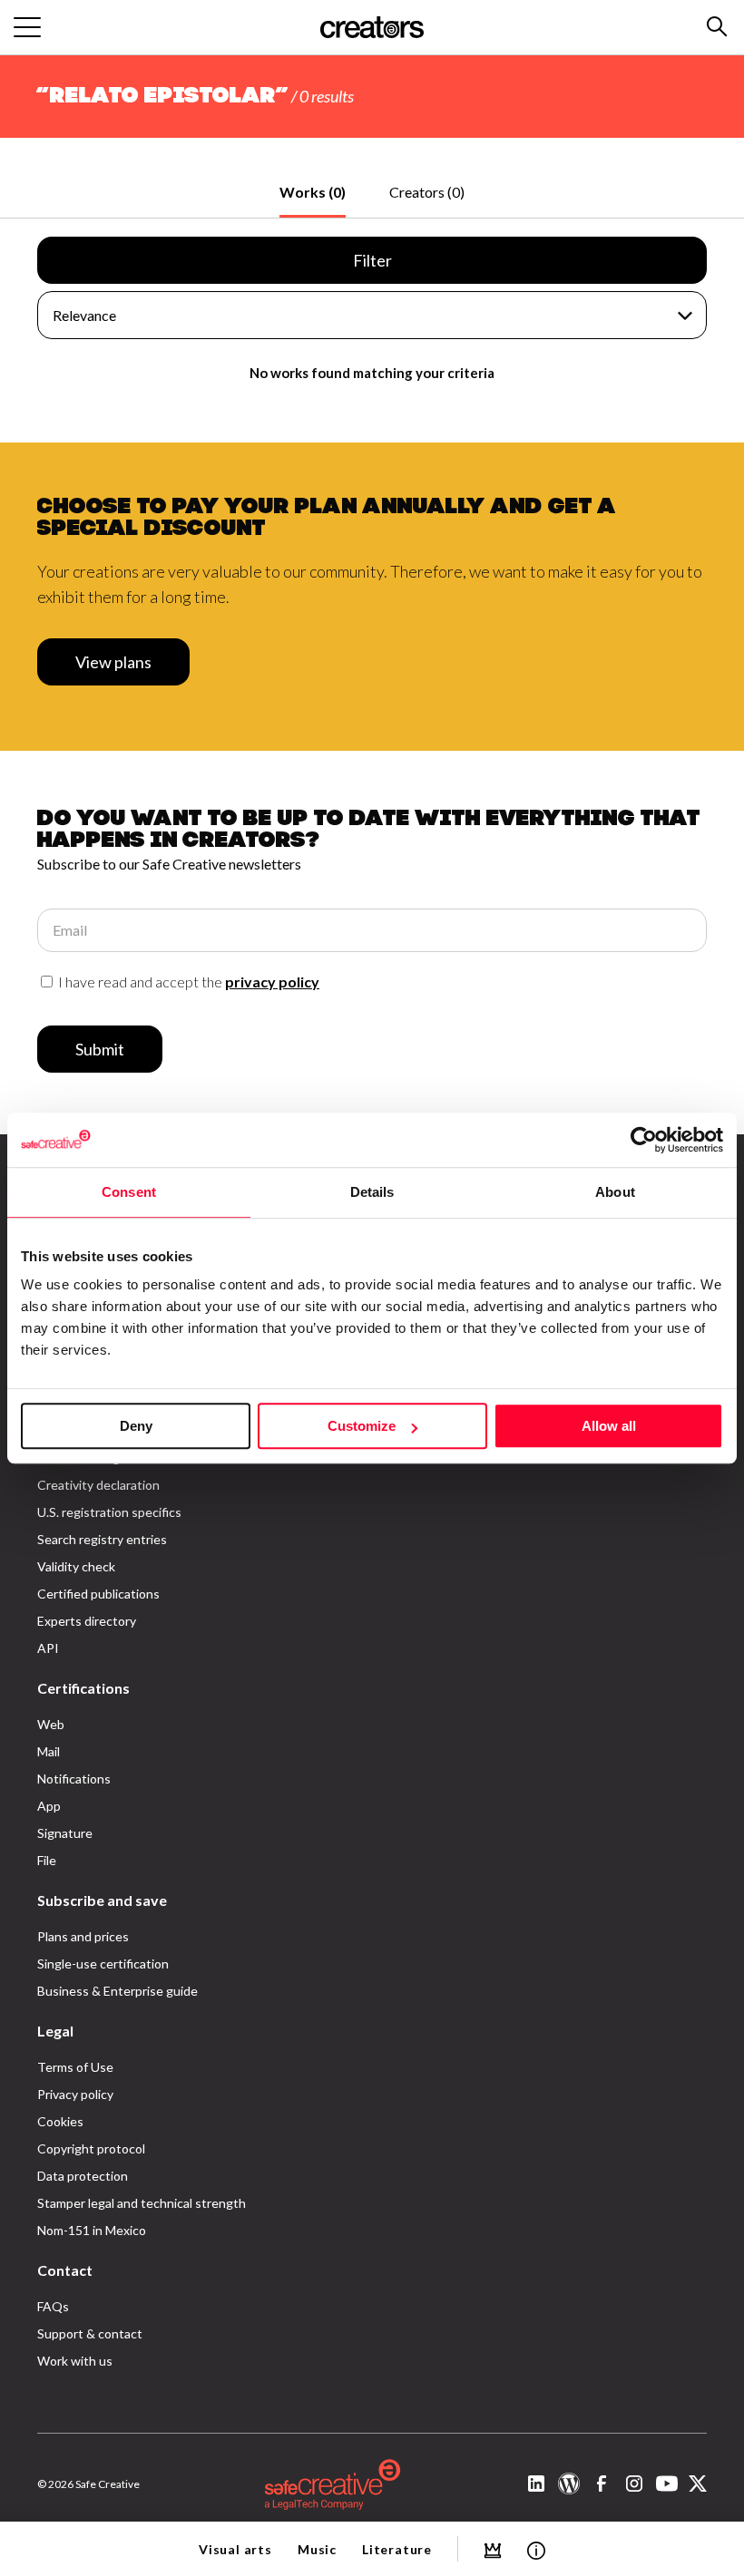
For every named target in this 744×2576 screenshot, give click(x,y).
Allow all (609, 1426)
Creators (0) (427, 192)
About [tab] (615, 1192)
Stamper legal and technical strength (142, 2203)
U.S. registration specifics (109, 1512)
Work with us (75, 2361)
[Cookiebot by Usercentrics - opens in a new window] (644, 1140)
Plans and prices (83, 1936)
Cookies (60, 2121)
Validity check (76, 1566)
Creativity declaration (98, 1485)
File (47, 1860)
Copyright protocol (91, 2148)
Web (51, 1724)
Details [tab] (372, 1192)
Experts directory (87, 1621)
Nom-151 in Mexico (92, 2230)
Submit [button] (100, 1049)
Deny (136, 1426)
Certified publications (98, 1594)
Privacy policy (75, 2094)
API (48, 1648)
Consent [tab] (129, 1192)
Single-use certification (103, 1964)
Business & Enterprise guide (117, 1991)
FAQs (53, 2306)
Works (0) (313, 192)
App (49, 1806)
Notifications (74, 1779)
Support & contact (90, 2333)
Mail (49, 1751)
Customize (362, 1426)
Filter (372, 260)
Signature (65, 1833)
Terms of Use (75, 2067)
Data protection (83, 2176)
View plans (113, 662)
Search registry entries (102, 1539)
